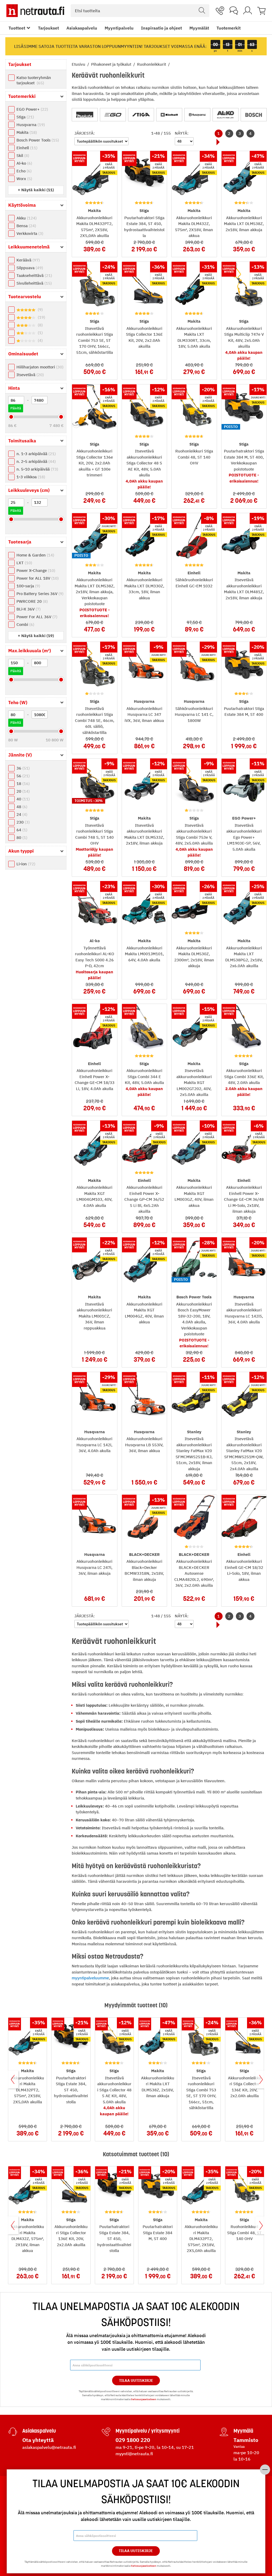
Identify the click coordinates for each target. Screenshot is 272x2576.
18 (22, 784)
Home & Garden (35, 555)
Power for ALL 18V (37, 578)
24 (21, 814)
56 (22, 776)
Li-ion (25, 864)
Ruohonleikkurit (152, 64)
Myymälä (243, 2431)
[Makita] (85, 115)
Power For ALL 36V (36, 617)
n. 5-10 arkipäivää (37, 469)
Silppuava (29, 268)
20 (22, 791)
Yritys (83, 2492)
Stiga (25, 117)
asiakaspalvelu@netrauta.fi (49, 2447)
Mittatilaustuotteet (163, 2528)
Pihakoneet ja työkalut (112, 64)
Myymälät (199, 28)
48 (21, 807)
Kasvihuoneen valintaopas (238, 2511)
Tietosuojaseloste (94, 2520)
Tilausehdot (20, 2520)
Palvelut (154, 2492)
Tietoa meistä (90, 2503)
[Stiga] (141, 115)
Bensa (26, 226)
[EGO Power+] (113, 115)
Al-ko (24, 163)
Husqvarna (30, 125)
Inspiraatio (225, 2492)
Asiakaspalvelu (82, 28)
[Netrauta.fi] (35, 11)
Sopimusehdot (90, 2528)
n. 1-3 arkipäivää (35, 454)
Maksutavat (20, 2503)
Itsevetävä (29, 375)
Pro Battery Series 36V (39, 594)
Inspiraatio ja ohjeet (161, 28)
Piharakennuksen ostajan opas (237, 2523)
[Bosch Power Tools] (254, 115)
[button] (36, 190)
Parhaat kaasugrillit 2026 (238, 2535)
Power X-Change (35, 570)
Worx (24, 179)
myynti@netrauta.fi (134, 2454)
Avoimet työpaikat (94, 2511)
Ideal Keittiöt (158, 2537)
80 (21, 838)
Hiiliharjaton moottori (39, 367)
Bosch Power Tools (37, 140)
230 (22, 822)
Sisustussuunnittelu (164, 2520)
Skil (22, 155)
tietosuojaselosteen (144, 2399)
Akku (26, 218)
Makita (26, 132)
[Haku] (202, 11)
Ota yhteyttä (38, 2440)
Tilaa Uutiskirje (136, 2380)
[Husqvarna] (197, 115)
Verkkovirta (29, 233)
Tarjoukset (48, 28)
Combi (25, 624)
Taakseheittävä (34, 275)
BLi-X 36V (28, 609)
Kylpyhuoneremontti (164, 2511)
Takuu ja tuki (21, 2528)
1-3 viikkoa (30, 477)
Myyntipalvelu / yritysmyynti (148, 2431)
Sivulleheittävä (33, 283)
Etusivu (79, 64)
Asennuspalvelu (160, 2503)
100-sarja (28, 586)
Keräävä (27, 260)
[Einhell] (169, 115)
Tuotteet (17, 28)
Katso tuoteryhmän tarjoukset (34, 80)
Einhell (26, 148)
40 (22, 799)
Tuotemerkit (229, 28)
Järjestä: (85, 133)
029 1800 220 (133, 2440)
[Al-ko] (226, 115)
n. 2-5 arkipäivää (35, 461)
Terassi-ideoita (227, 2503)
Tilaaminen (21, 2492)
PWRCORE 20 (31, 601)
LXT (24, 563)
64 (21, 830)
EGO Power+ (32, 109)
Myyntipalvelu (119, 28)
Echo (23, 171)
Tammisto (246, 2440)
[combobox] (140, 11)
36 (22, 768)
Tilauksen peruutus (27, 2545)
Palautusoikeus (24, 2511)
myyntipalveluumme (90, 1978)
